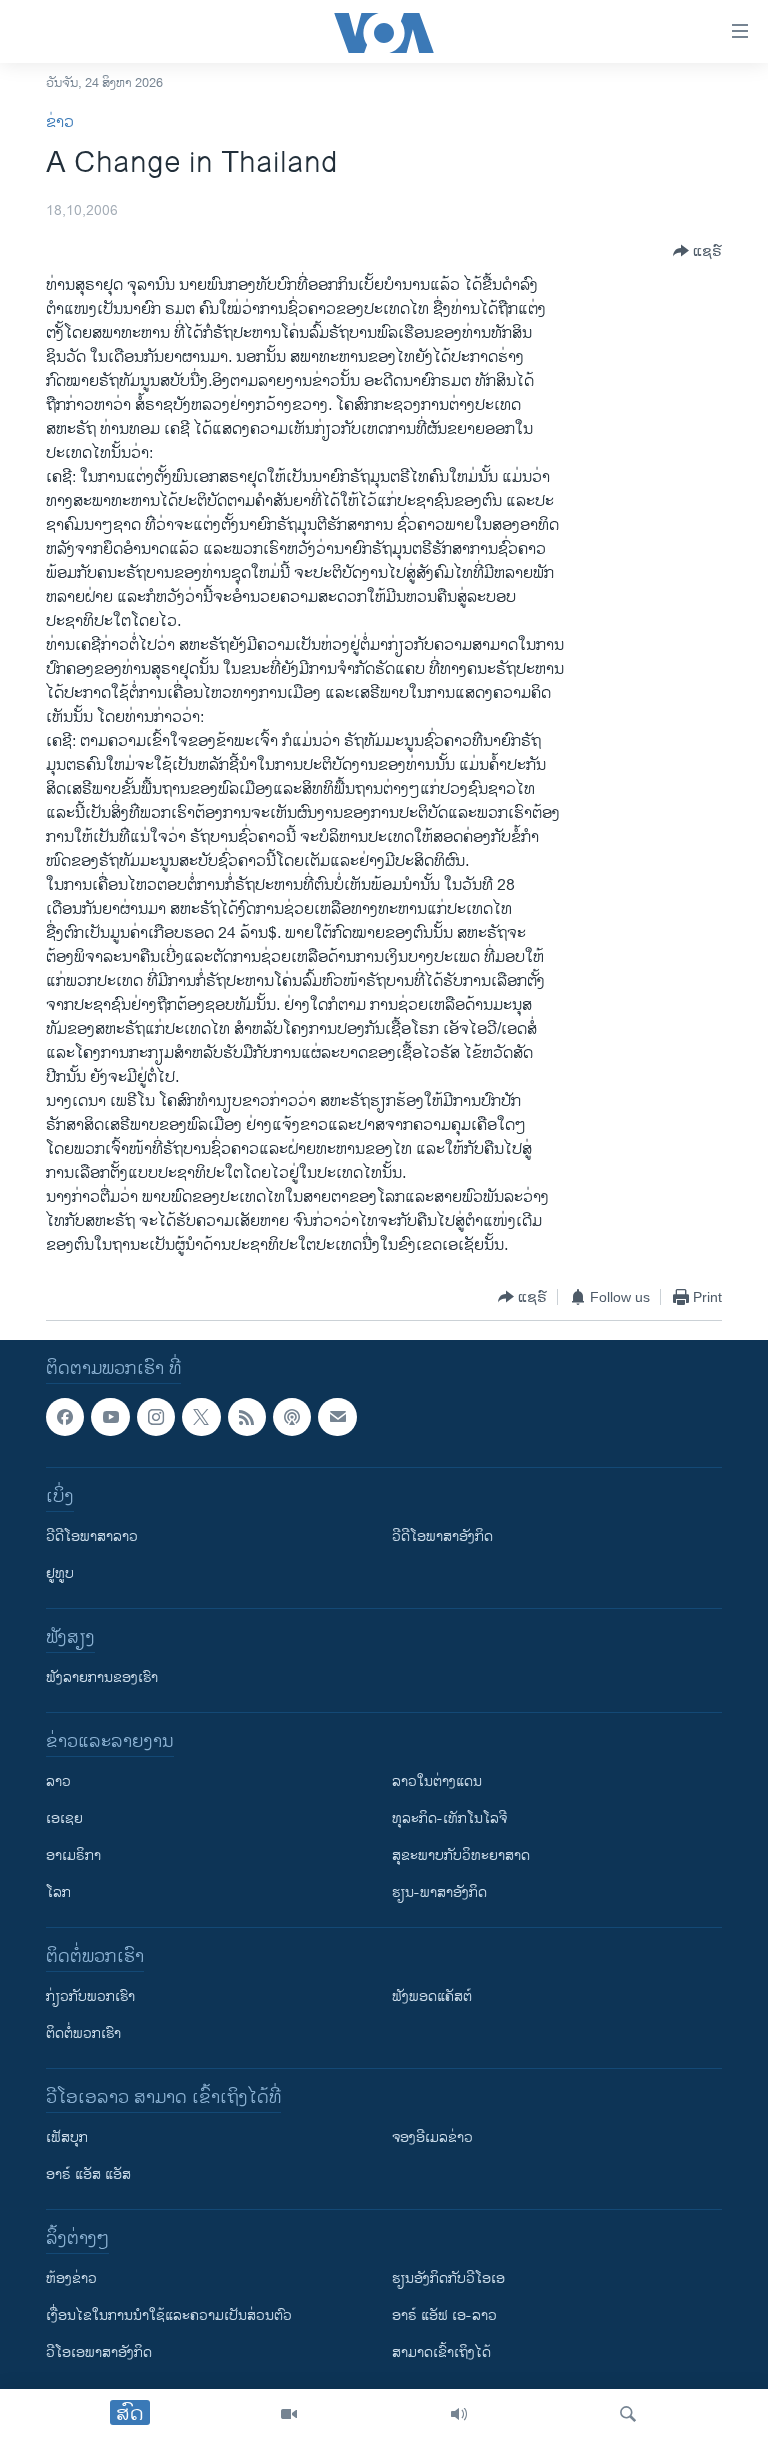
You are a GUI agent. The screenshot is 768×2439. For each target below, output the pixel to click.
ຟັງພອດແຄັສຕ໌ (432, 1996)
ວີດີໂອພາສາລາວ (92, 1536)
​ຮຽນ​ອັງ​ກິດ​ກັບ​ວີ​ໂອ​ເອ (448, 2278)
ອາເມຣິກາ (73, 1855)
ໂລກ (58, 1892)
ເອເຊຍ (64, 1818)
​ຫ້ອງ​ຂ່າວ (71, 2278)
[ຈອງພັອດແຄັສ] (337, 1417)
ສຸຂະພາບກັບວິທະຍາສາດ (461, 1855)
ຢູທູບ (60, 1573)
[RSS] (247, 1417)
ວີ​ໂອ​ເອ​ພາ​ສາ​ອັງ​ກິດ (99, 2352)
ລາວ (58, 1781)
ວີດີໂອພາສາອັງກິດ (442, 1536)
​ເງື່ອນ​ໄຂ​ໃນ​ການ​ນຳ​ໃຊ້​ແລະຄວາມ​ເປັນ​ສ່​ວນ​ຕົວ (169, 2315)
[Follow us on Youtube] (110, 1417)
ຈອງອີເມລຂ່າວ (432, 2137)
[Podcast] (292, 1417)
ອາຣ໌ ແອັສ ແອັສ (88, 2174)
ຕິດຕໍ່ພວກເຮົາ (83, 2033)
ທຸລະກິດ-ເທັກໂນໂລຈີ (449, 1818)
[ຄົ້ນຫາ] (628, 2414)
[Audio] (459, 2414)
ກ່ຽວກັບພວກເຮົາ (90, 1996)
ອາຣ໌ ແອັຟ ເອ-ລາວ (444, 2315)
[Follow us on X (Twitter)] (201, 1417)
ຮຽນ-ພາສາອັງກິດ (439, 1892)
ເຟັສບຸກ (67, 2137)
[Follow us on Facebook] (65, 1417)
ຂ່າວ (60, 122)
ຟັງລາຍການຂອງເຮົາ (102, 1677)
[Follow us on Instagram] (156, 1417)
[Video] (289, 2414)
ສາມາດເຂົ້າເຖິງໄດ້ (441, 2352)
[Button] (697, 251)
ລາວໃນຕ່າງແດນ (437, 1781)
